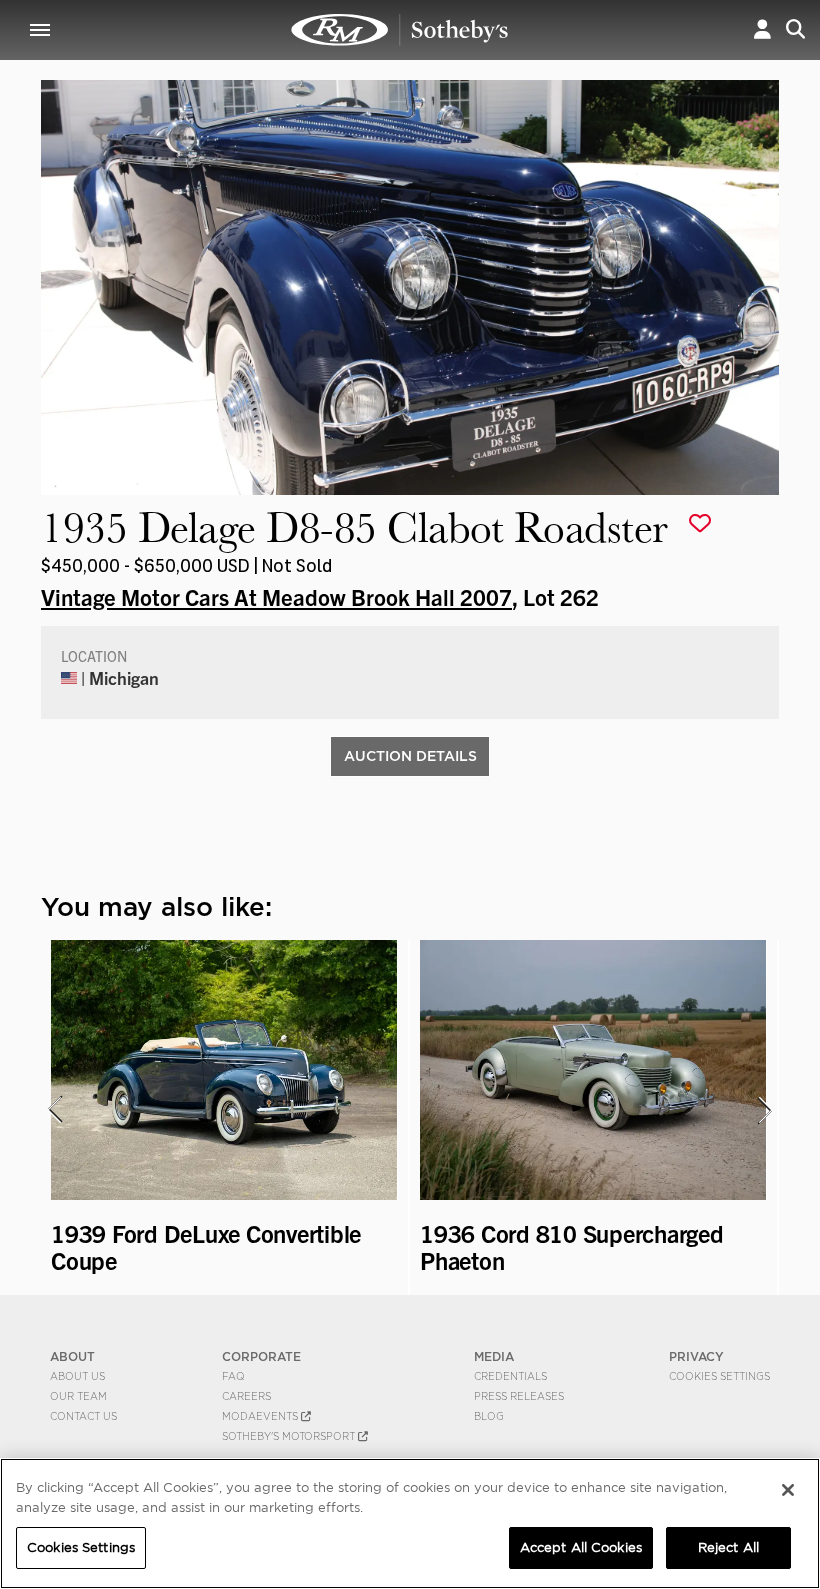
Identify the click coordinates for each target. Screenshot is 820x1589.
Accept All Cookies (581, 1547)
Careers (246, 1396)
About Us (77, 1376)
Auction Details (410, 756)
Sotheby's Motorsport (290, 1436)
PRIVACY (696, 1356)
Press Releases (519, 1396)
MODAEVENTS (261, 1416)
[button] (762, 29)
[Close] (788, 1490)
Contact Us (83, 1416)
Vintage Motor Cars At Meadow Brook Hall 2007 (276, 596)
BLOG (489, 1416)
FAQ (233, 1376)
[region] (410, 1523)
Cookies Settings (719, 1376)
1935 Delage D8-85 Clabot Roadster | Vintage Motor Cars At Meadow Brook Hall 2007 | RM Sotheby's (400, 30)
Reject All (728, 1547)
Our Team (78, 1396)
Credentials (510, 1376)
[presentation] (54, 1110)
